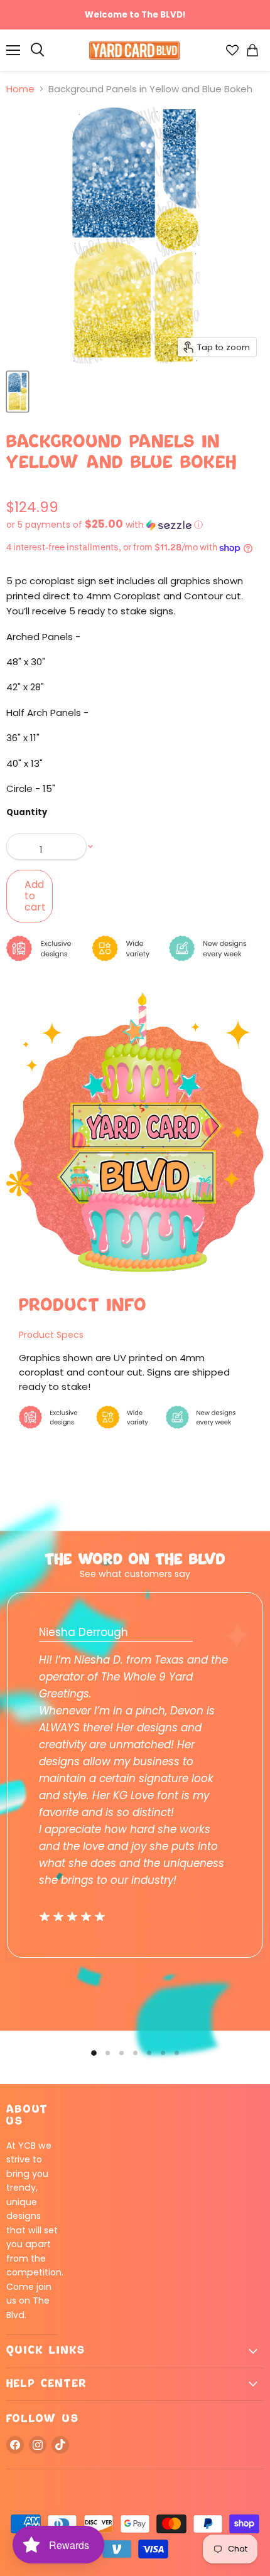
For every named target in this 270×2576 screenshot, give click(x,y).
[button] (135, 525)
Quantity (27, 812)
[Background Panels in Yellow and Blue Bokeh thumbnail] (18, 392)
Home (20, 89)
